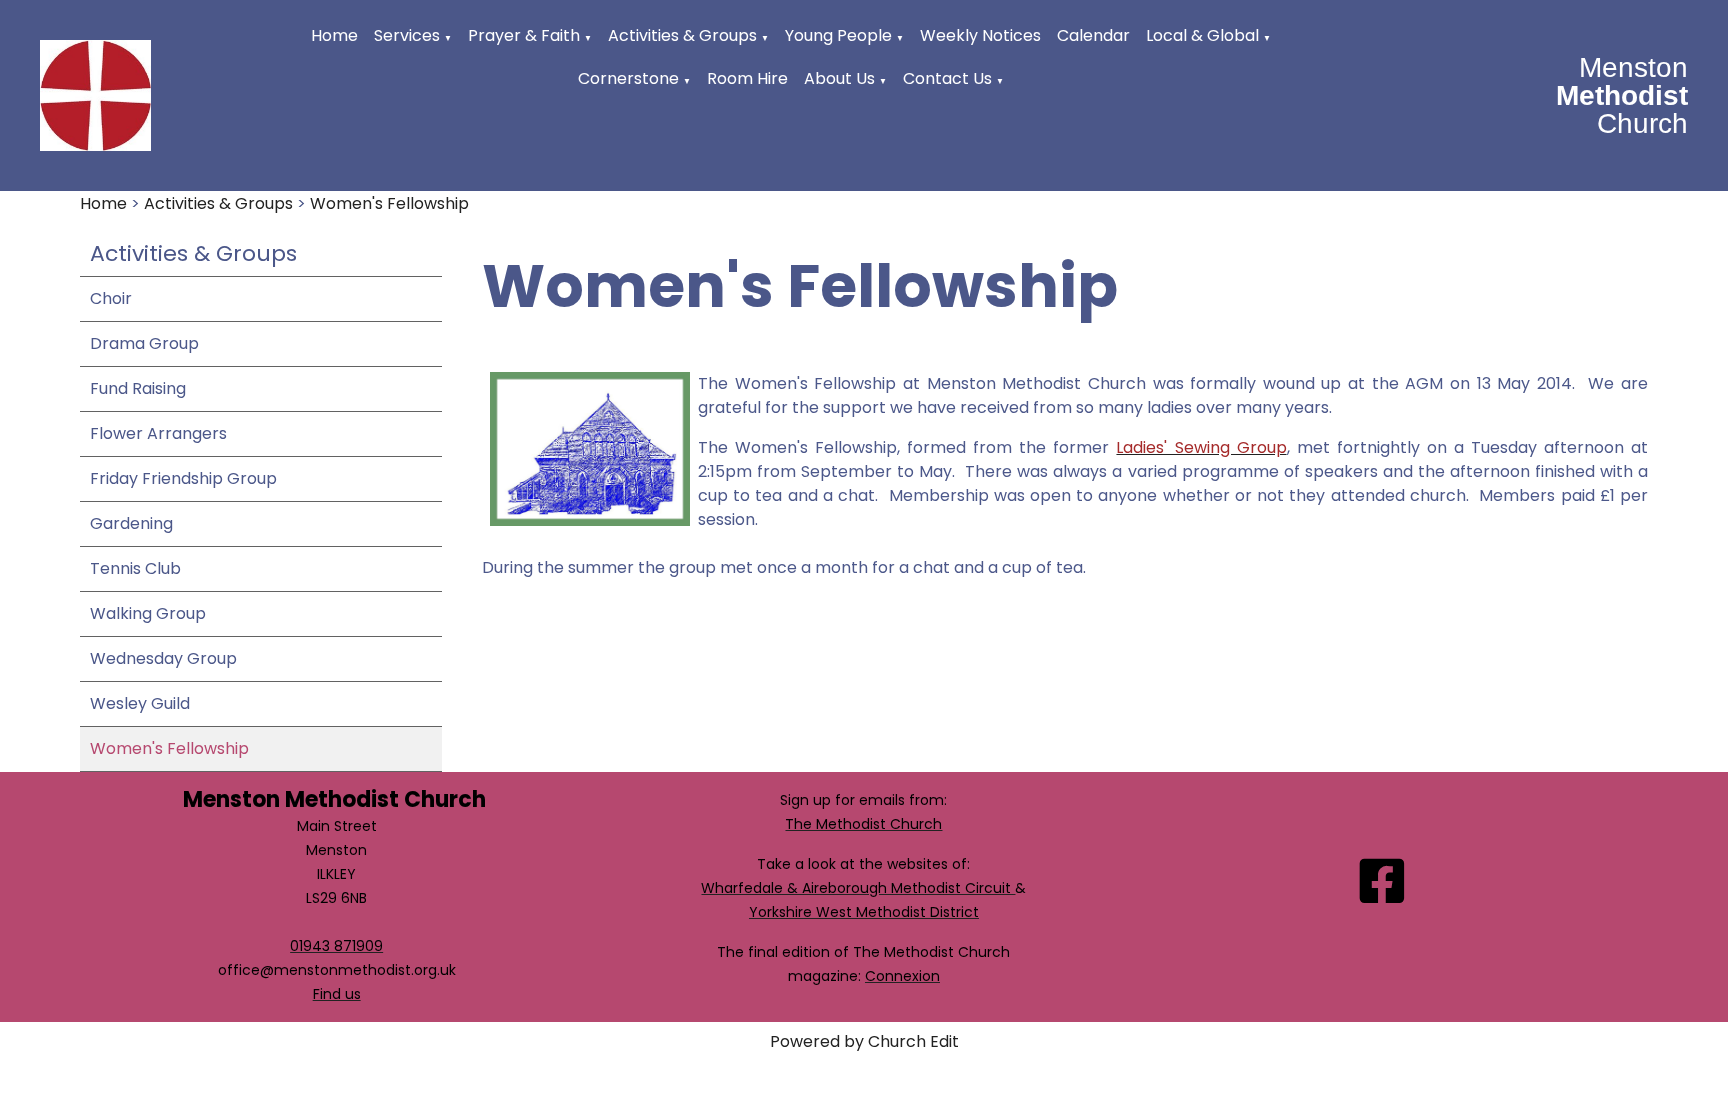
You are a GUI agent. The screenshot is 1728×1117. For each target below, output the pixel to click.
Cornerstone (628, 78)
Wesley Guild (140, 703)
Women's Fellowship (389, 203)
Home (334, 35)
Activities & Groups (682, 35)
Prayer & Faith (524, 35)
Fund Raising (138, 388)
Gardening (131, 523)
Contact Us (947, 78)
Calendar (1093, 35)
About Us (839, 78)
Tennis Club (135, 568)
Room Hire (747, 78)
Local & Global (1202, 35)
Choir (111, 298)
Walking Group (148, 613)
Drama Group (144, 343)
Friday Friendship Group (183, 478)
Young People (838, 35)
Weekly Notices (980, 35)
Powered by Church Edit (864, 1041)
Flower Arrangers (158, 433)
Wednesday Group (163, 658)
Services (407, 35)
